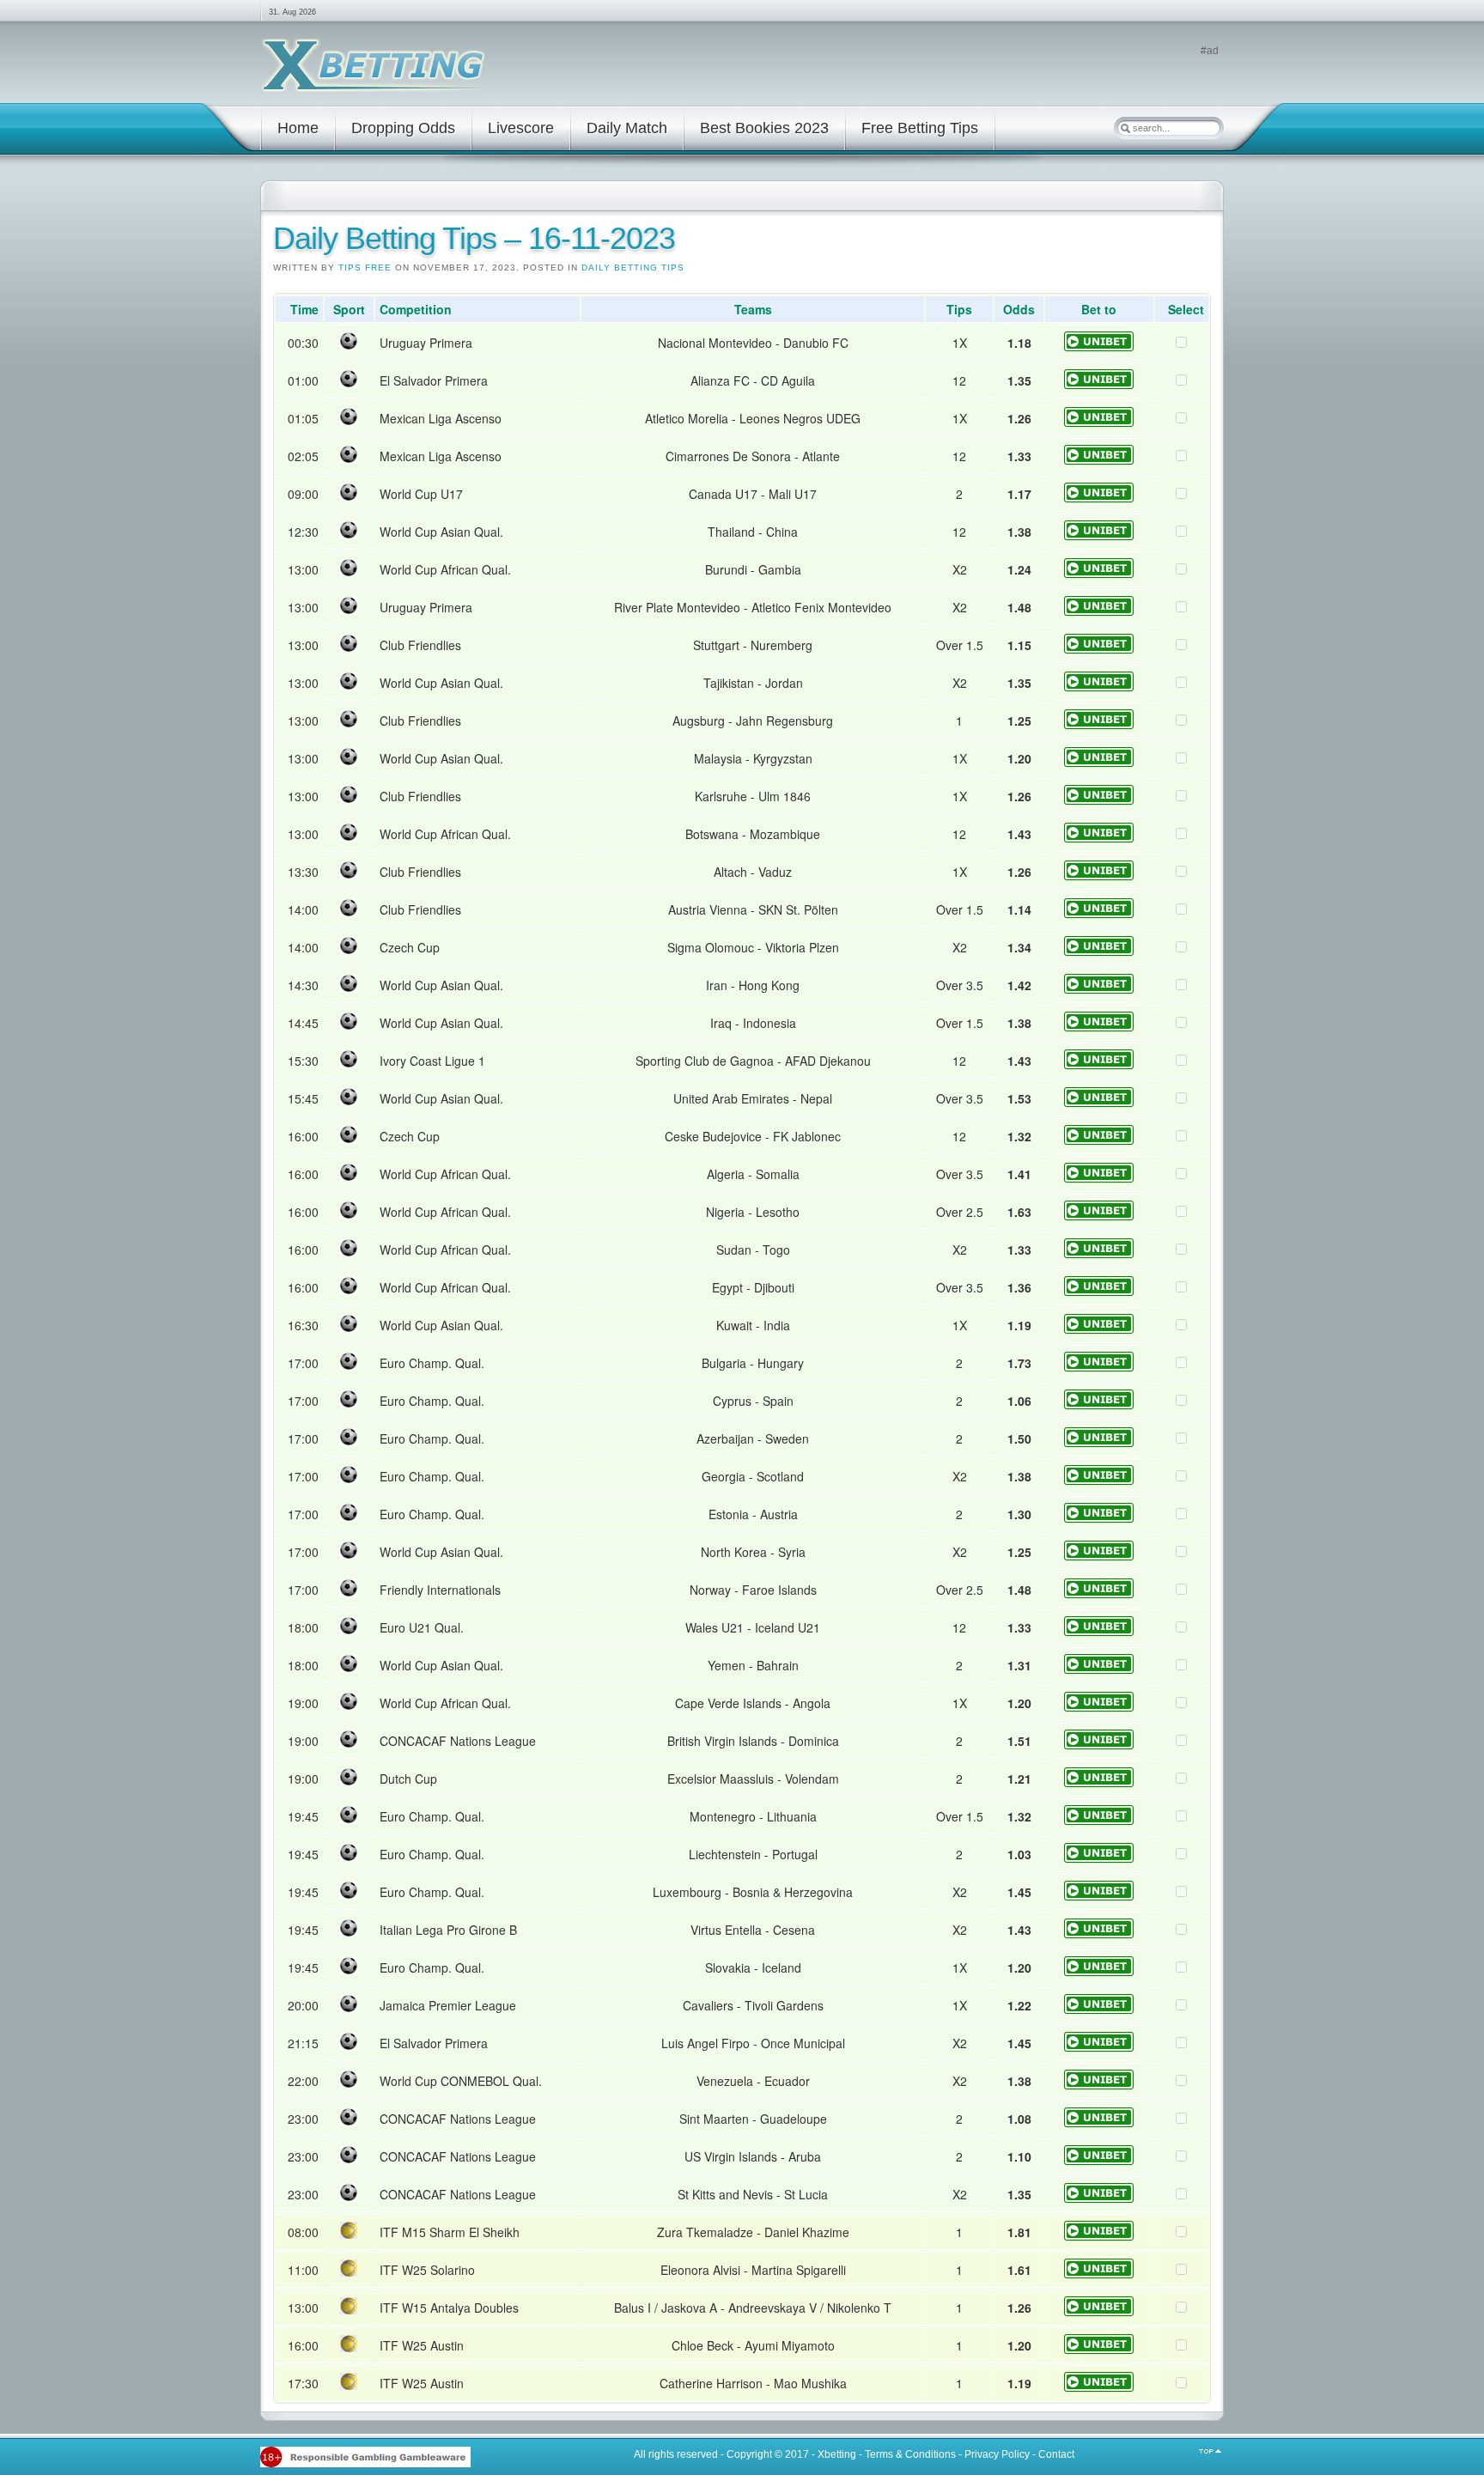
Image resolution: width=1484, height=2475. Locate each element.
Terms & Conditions (910, 2454)
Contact (1056, 2454)
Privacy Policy (997, 2454)
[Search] (1125, 128)
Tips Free (365, 268)
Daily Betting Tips (633, 268)
